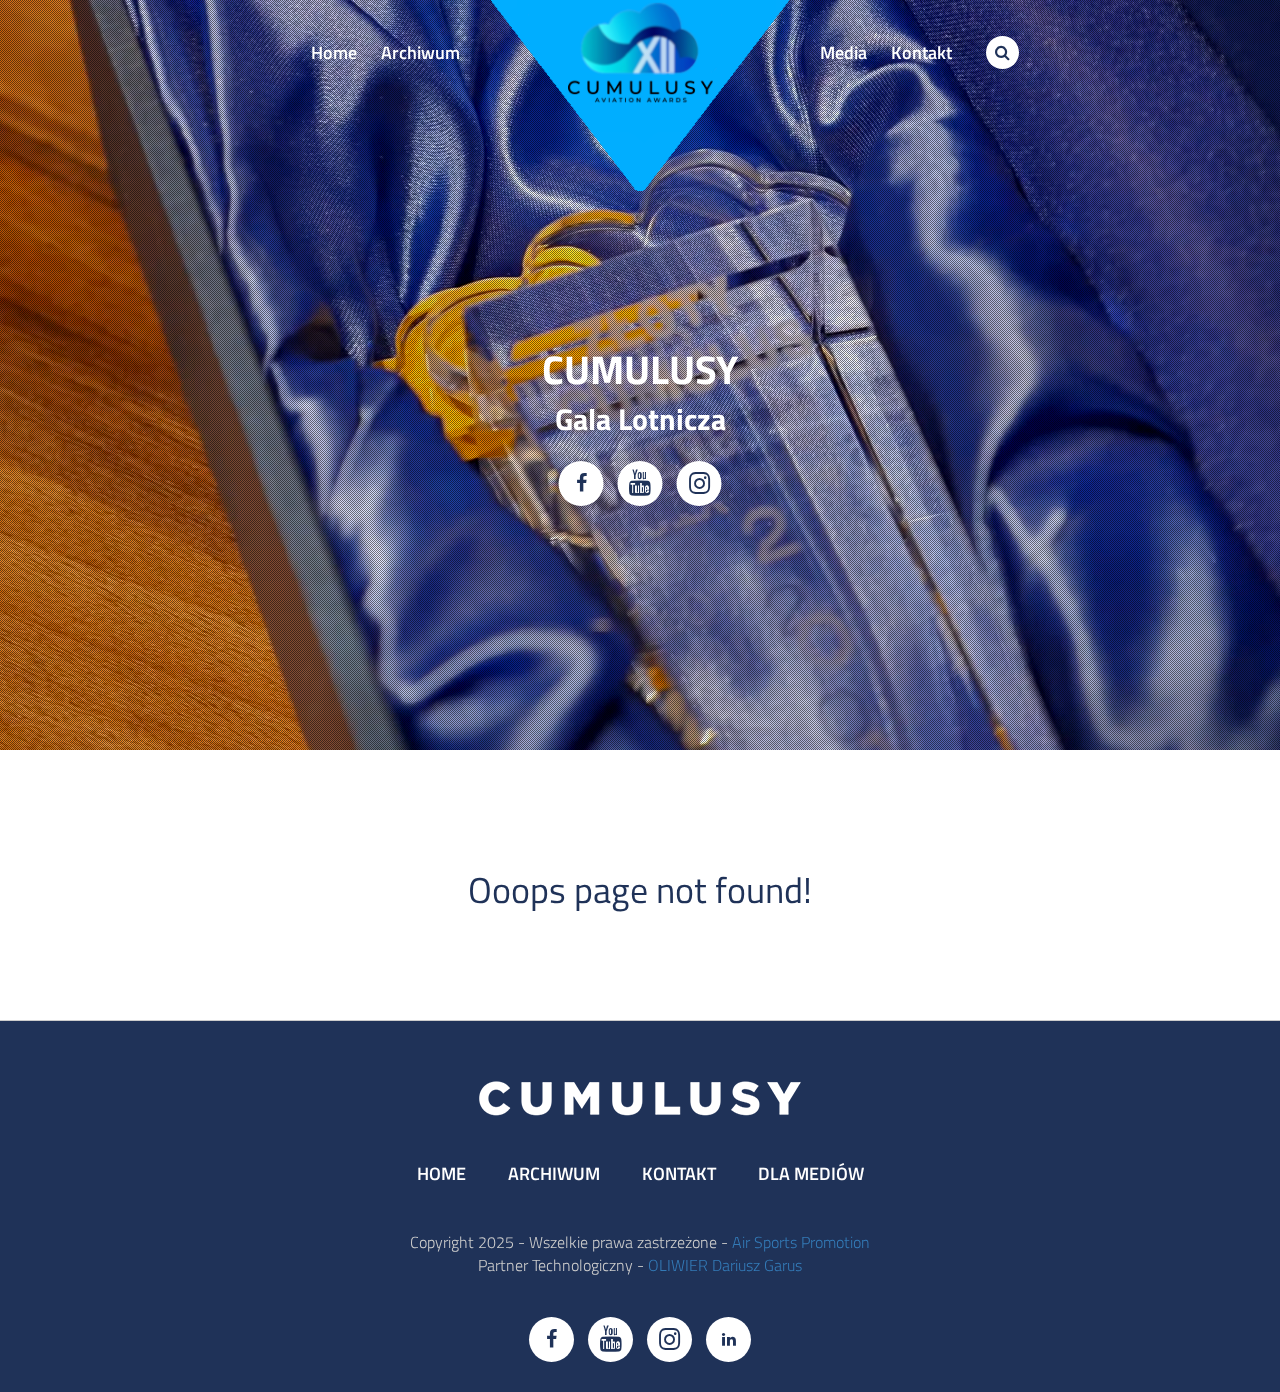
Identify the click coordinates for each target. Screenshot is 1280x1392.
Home (334, 52)
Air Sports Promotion (801, 1242)
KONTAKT (679, 1173)
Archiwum (420, 52)
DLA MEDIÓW (811, 1173)
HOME (441, 1173)
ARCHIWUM (554, 1173)
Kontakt (921, 52)
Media (843, 52)
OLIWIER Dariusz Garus (725, 1265)
